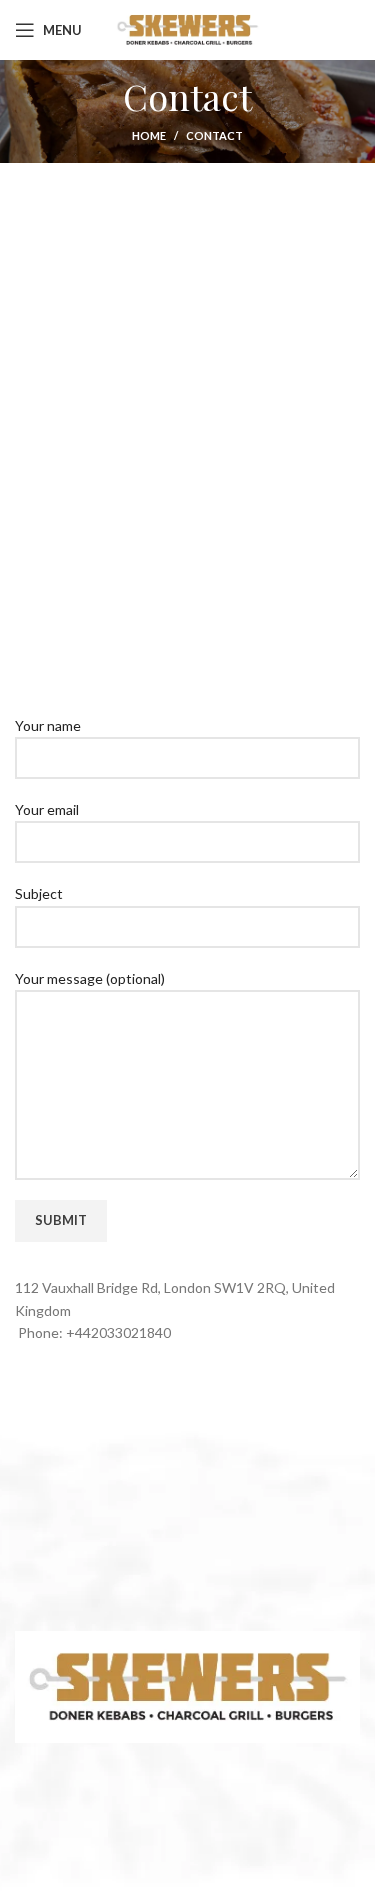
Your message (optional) (90, 978)
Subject (39, 893)
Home (149, 135)
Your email (47, 809)
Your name (48, 725)
